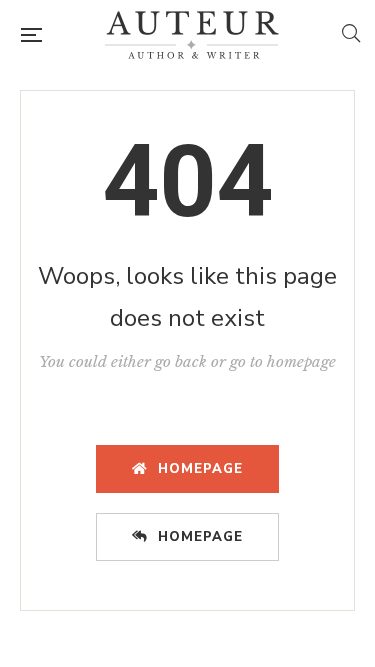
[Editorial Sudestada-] (192, 35)
